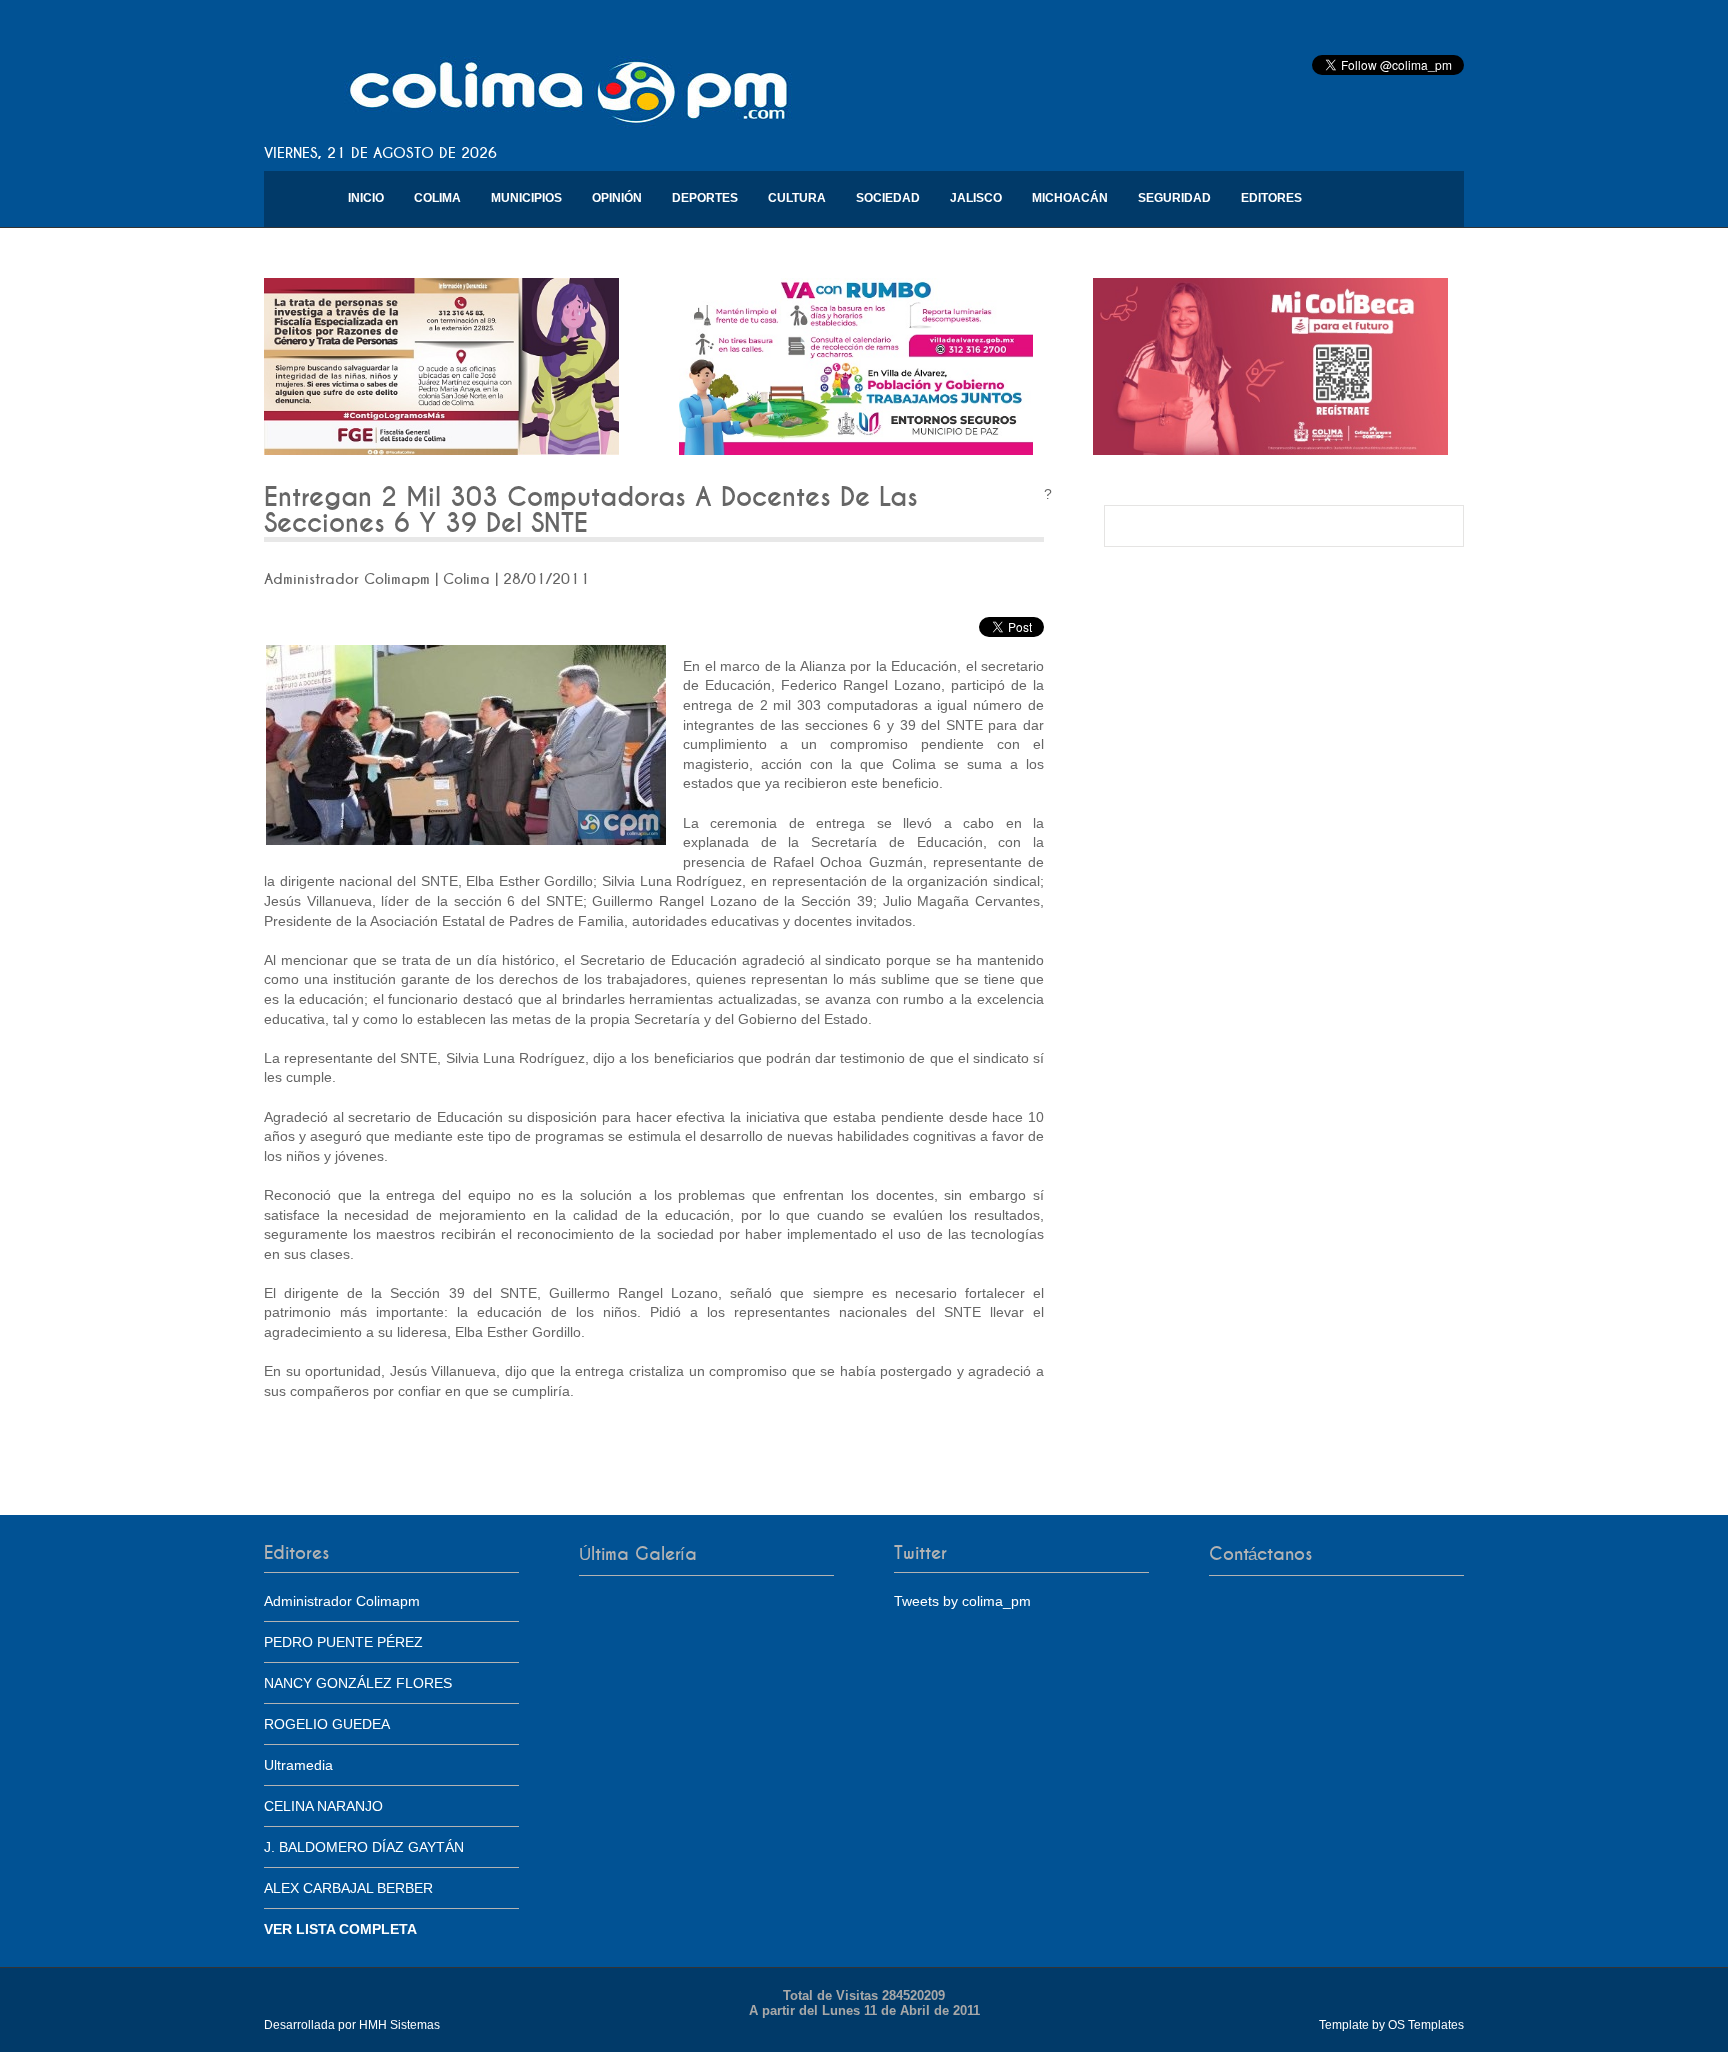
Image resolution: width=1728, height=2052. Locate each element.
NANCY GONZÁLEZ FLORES (358, 1683)
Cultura (797, 198)
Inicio (366, 198)
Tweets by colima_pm (962, 1601)
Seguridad (1174, 198)
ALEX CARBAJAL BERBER (348, 1888)
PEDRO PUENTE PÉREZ (343, 1642)
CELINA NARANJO (323, 1806)
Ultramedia (298, 1765)
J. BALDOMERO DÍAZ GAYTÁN (364, 1847)
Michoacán (1070, 198)
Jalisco (976, 198)
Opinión (617, 198)
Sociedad (888, 198)
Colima (437, 198)
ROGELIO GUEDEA (327, 1724)
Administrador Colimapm (342, 1601)
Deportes (705, 198)
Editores (1271, 198)
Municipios (526, 198)
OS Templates (1426, 2025)
